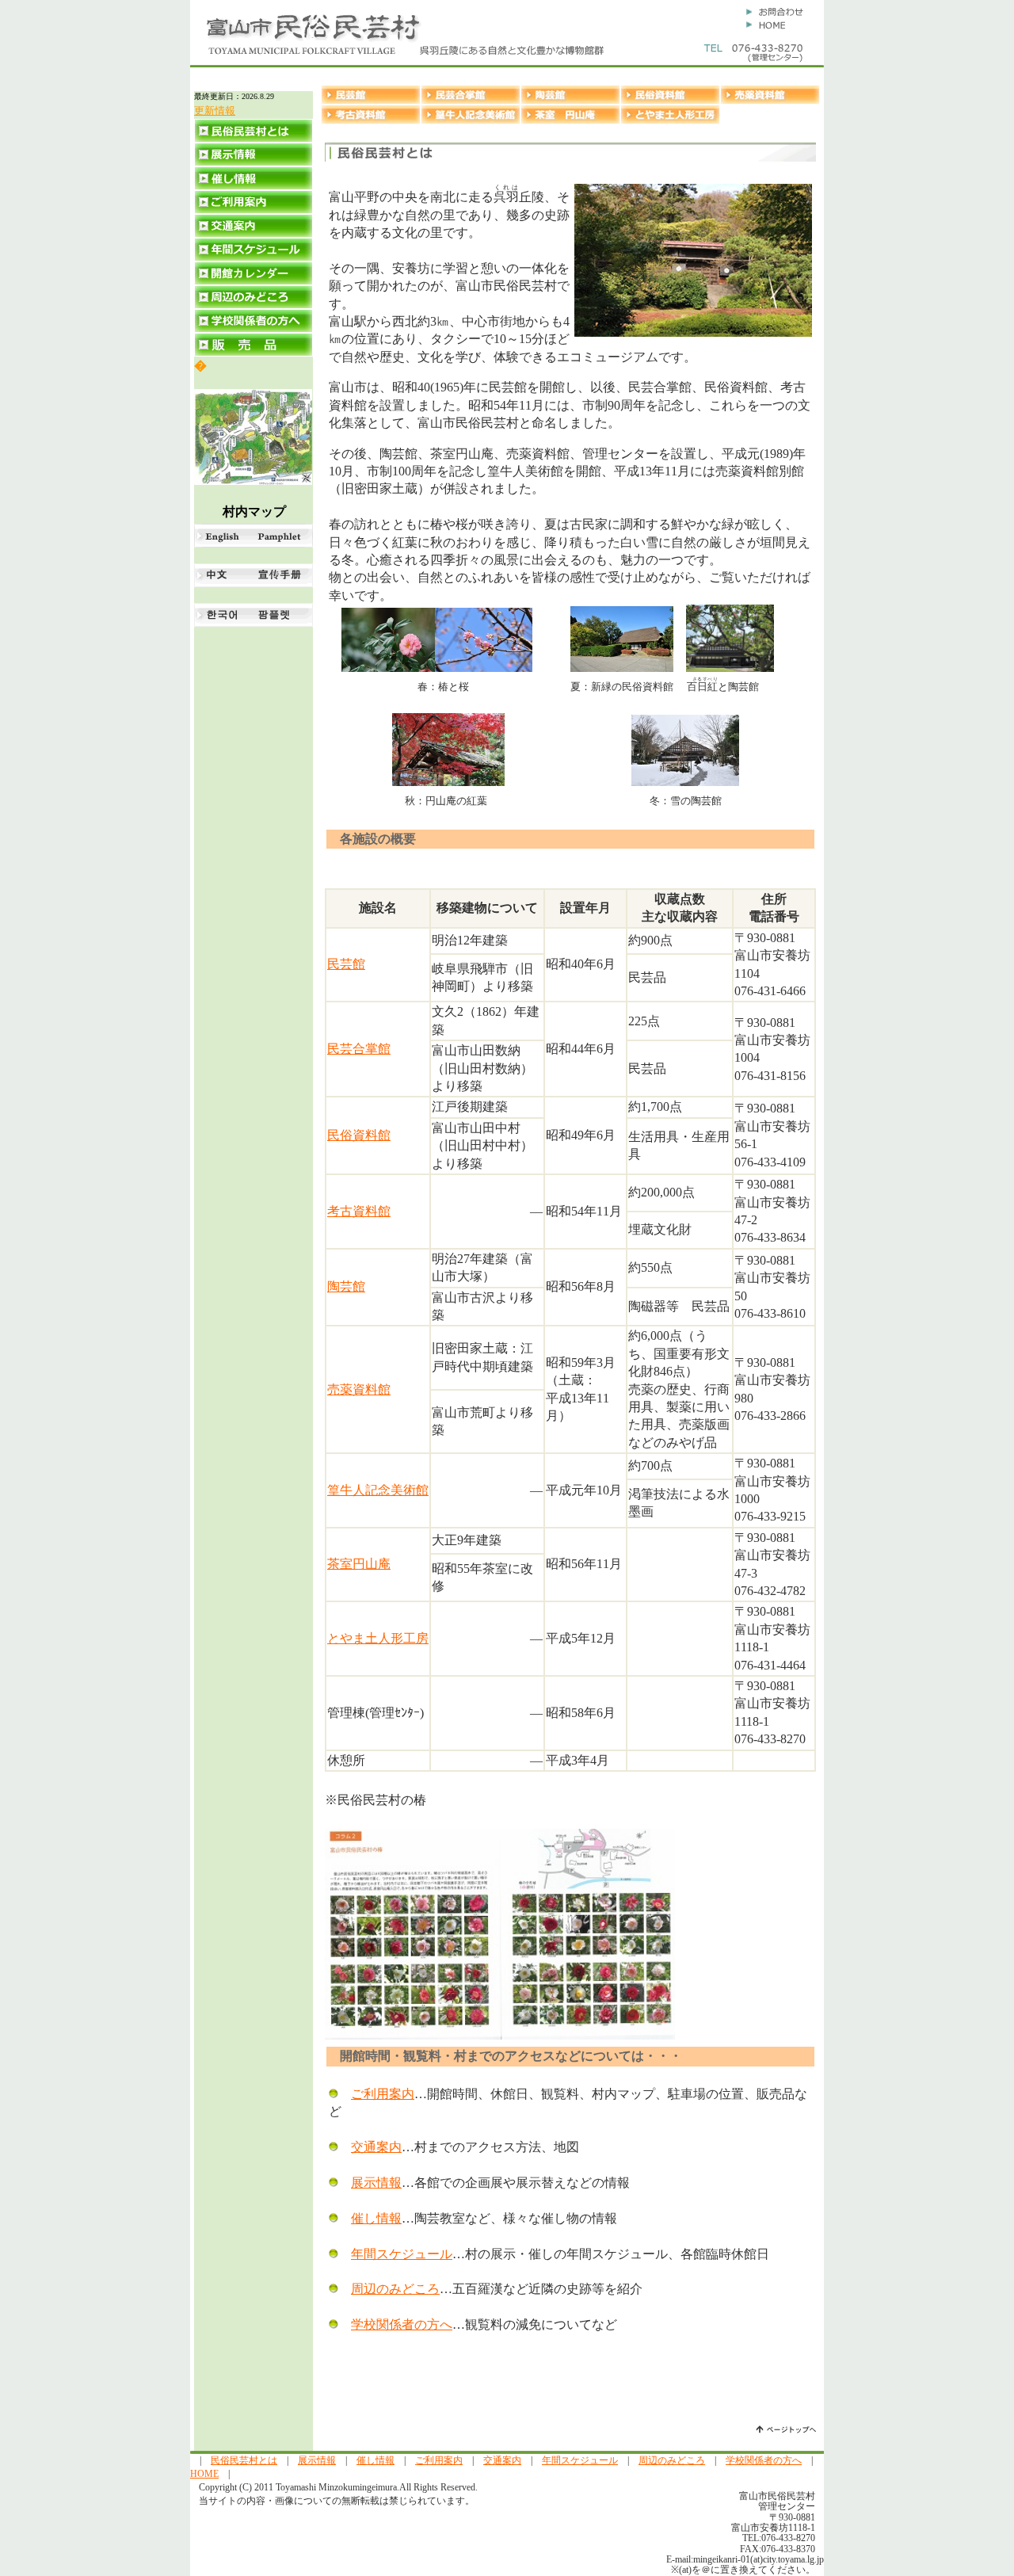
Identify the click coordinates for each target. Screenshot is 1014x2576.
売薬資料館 (359, 1389)
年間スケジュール (402, 2254)
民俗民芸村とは (244, 2460)
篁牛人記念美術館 (378, 1490)
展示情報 (376, 2183)
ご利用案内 (383, 2094)
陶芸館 (346, 1286)
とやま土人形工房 (378, 1638)
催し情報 (376, 2218)
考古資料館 (359, 1211)
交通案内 (376, 2147)
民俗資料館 (359, 1135)
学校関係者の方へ (402, 2324)
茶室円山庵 (359, 1564)
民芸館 (346, 964)
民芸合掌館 (359, 1049)
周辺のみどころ (395, 2289)
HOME (204, 2474)
